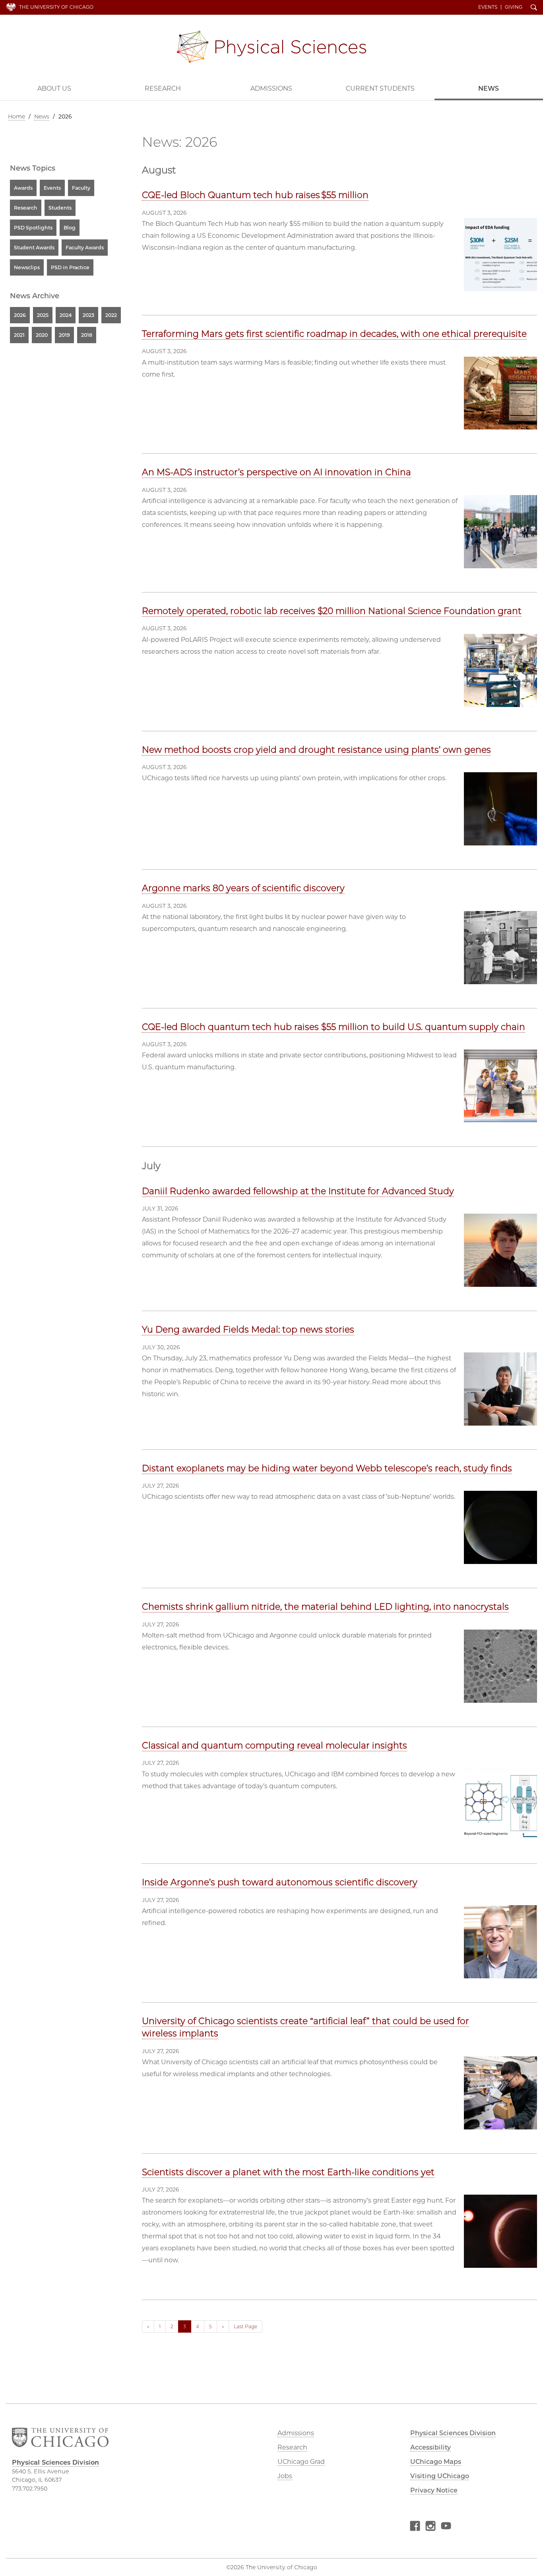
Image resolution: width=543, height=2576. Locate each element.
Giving (514, 7)
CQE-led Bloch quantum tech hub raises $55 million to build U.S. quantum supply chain (334, 1027)
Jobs (285, 2476)
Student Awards (34, 248)
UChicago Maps (436, 2462)
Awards (23, 188)
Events (488, 7)
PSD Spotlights (33, 228)
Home (16, 117)
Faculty (81, 188)
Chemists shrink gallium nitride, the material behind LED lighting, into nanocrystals (325, 1607)
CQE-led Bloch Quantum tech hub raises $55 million (255, 195)
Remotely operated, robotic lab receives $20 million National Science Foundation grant (332, 611)
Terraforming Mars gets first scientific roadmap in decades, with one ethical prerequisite (334, 334)
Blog (70, 228)
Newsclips (27, 267)
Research (163, 88)
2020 (42, 335)
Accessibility (431, 2447)
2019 (64, 335)
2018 (87, 335)
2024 (66, 315)
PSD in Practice (70, 267)
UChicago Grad (301, 2462)
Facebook (415, 2527)
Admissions (271, 88)
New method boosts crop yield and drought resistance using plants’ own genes (316, 750)
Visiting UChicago (440, 2476)
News (489, 88)
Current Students (380, 88)
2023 (88, 315)
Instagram (431, 2527)
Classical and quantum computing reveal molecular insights (274, 1746)
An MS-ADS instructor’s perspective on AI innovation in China (276, 472)
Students (60, 208)
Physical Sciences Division (271, 47)
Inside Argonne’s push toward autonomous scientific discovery (280, 1882)
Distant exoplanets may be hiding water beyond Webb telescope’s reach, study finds (327, 1468)
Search (534, 8)
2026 (20, 315)
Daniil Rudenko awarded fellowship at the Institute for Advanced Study (298, 1191)
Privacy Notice (434, 2490)
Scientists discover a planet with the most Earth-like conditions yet (288, 2172)
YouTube (446, 2527)
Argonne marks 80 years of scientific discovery (243, 888)
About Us (54, 88)
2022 (111, 315)
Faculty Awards (85, 248)
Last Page (245, 2326)
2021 (19, 335)
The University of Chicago (56, 7)
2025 (43, 315)
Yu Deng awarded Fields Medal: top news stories (248, 1330)
